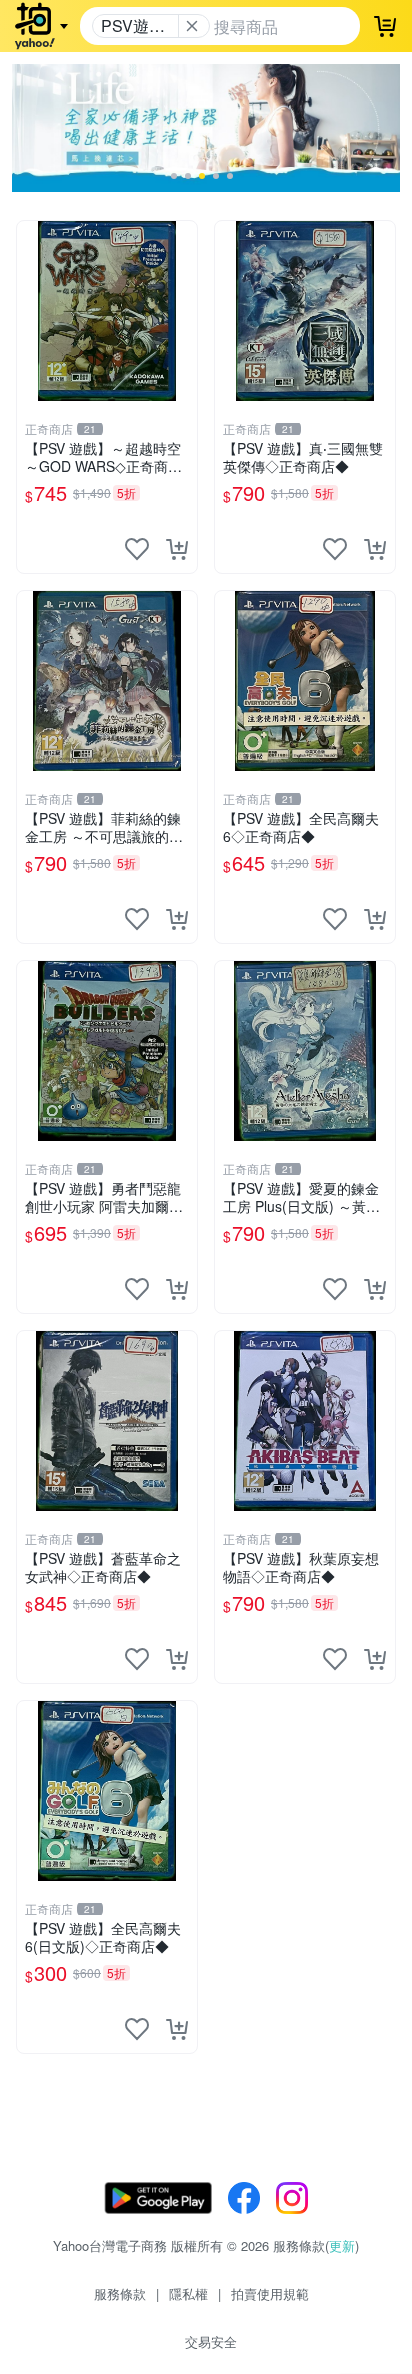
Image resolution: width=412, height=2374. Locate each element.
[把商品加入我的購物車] (177, 549)
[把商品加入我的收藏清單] (137, 549)
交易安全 (211, 2341)
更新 (342, 2245)
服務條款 (120, 2293)
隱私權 (188, 2293)
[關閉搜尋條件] (192, 26)
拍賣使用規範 (270, 2293)
